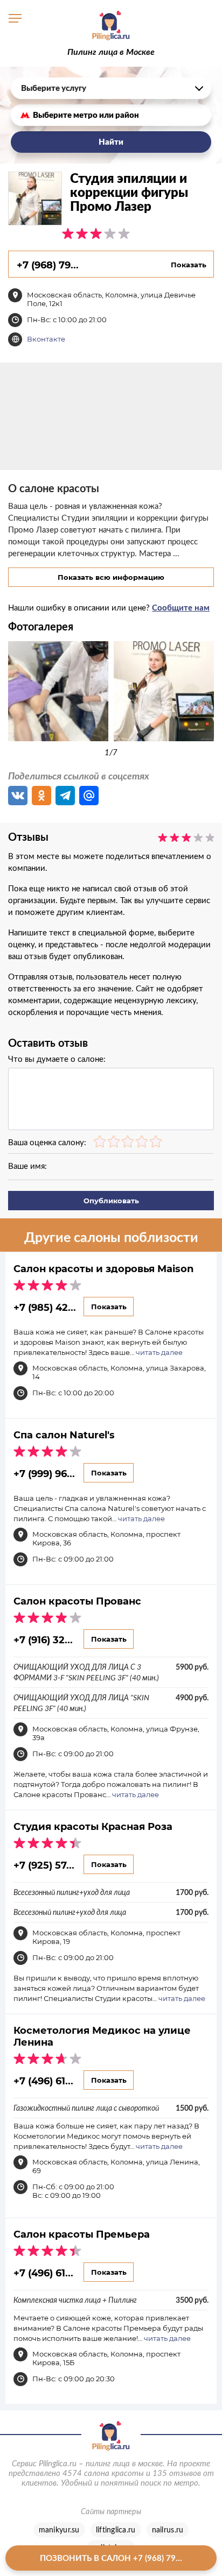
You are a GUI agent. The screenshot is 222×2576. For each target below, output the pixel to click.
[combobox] (111, 88)
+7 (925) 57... (44, 1865)
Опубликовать (111, 1201)
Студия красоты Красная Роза (93, 1826)
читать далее (159, 1352)
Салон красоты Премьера (82, 2234)
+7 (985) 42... (45, 1307)
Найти (111, 142)
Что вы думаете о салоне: (57, 1059)
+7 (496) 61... (43, 2081)
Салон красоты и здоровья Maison (103, 1268)
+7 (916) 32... (43, 1640)
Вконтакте (46, 339)
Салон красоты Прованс (77, 1601)
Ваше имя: (27, 1166)
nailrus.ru (168, 2530)
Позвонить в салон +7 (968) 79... (111, 2558)
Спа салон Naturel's (64, 1435)
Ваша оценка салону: (47, 1142)
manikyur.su (59, 2530)
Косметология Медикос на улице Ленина (102, 2036)
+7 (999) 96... (44, 1473)
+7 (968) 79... (48, 265)
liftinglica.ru (116, 2530)
